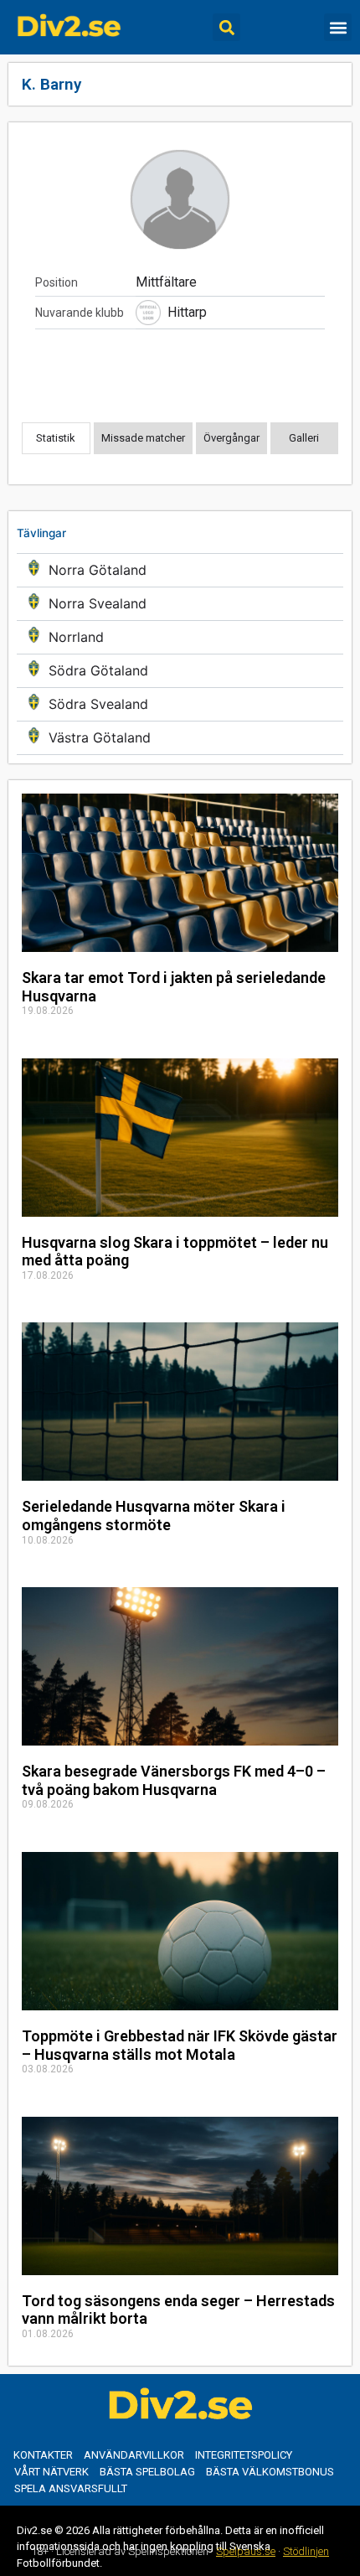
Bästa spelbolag (147, 2472)
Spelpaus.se (246, 2551)
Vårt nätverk (51, 2472)
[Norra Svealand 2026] (180, 604)
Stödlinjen (306, 2551)
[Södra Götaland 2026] (180, 671)
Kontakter (43, 2455)
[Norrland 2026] (180, 637)
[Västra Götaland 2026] (180, 738)
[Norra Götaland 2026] (180, 570)
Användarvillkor (134, 2455)
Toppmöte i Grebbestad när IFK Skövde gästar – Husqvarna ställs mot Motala (180, 2045)
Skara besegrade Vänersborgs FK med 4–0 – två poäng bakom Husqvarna (174, 1780)
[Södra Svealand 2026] (180, 704)
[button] (226, 27)
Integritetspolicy (244, 2455)
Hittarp (187, 312)
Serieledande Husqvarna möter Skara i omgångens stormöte (154, 1516)
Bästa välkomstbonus (270, 2472)
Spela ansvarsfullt (71, 2488)
